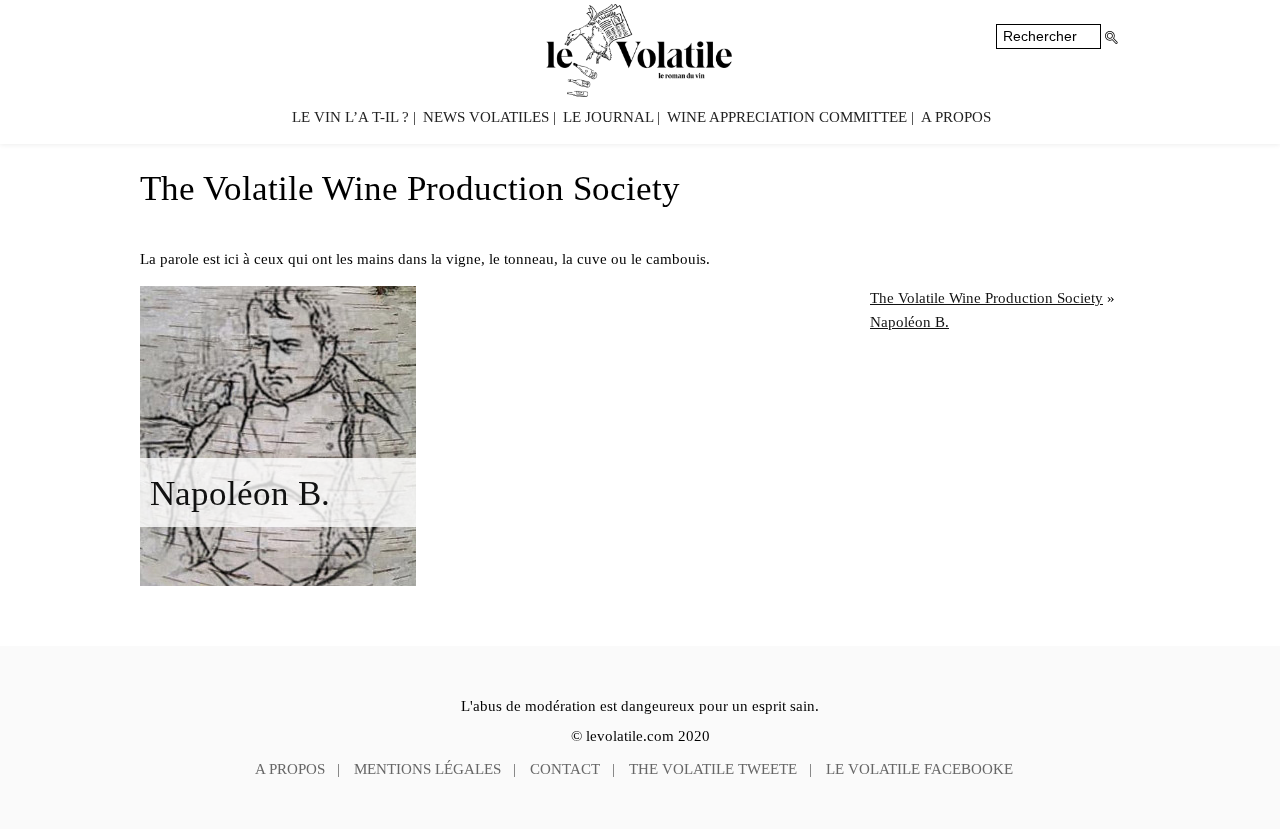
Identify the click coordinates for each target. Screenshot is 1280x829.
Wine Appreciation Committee (787, 117)
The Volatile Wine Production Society (986, 298)
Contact (565, 769)
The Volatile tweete (713, 769)
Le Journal (608, 117)
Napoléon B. (240, 493)
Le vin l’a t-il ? (350, 117)
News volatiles (486, 117)
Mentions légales (427, 769)
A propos (956, 117)
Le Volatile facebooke (919, 769)
